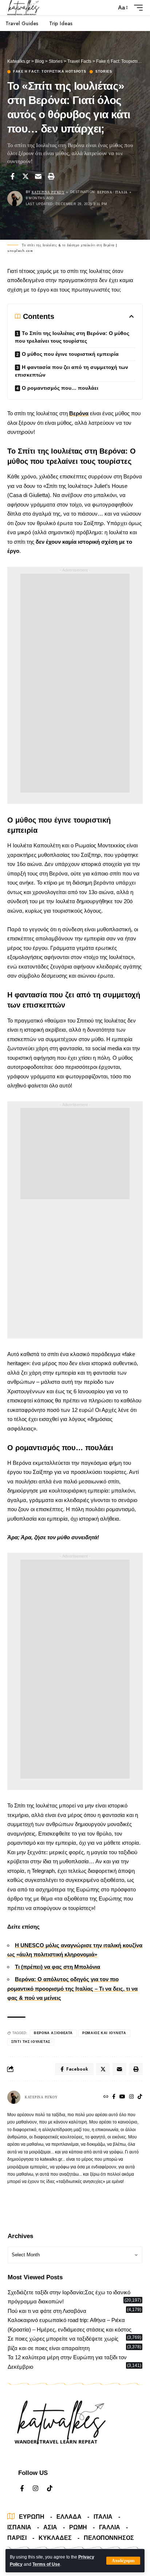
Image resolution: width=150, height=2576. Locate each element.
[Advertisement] (75, 683)
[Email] (38, 176)
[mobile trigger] (137, 8)
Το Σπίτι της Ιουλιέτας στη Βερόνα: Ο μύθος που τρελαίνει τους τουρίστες (72, 337)
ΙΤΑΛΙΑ (121, 192)
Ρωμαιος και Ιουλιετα (104, 2033)
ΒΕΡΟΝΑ (105, 192)
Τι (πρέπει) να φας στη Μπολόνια (58, 1967)
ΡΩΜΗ (78, 2527)
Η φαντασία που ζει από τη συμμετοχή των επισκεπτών (72, 371)
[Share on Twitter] (25, 176)
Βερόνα (79, 413)
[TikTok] (140, 2097)
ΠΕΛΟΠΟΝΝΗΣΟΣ (109, 2538)
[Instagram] (131, 2097)
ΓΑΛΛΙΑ (110, 2527)
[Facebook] (114, 2097)
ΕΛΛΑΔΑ (69, 2517)
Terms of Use (46, 2564)
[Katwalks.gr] (24, 8)
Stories (104, 72)
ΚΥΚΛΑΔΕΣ (55, 2538)
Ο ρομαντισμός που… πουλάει (60, 388)
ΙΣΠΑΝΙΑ (19, 2527)
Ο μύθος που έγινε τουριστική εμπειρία (70, 354)
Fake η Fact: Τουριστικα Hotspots (50, 72)
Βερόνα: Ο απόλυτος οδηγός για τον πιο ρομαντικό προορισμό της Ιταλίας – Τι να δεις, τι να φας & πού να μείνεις (72, 1988)
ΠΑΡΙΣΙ (17, 2538)
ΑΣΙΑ (50, 2527)
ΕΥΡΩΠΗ (32, 2517)
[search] (109, 8)
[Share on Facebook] (12, 176)
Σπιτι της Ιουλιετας (31, 2042)
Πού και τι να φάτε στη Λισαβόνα (47, 2311)
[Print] (51, 176)
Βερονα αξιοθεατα (53, 2033)
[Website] (106, 2097)
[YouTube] (122, 2097)
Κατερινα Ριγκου (48, 192)
